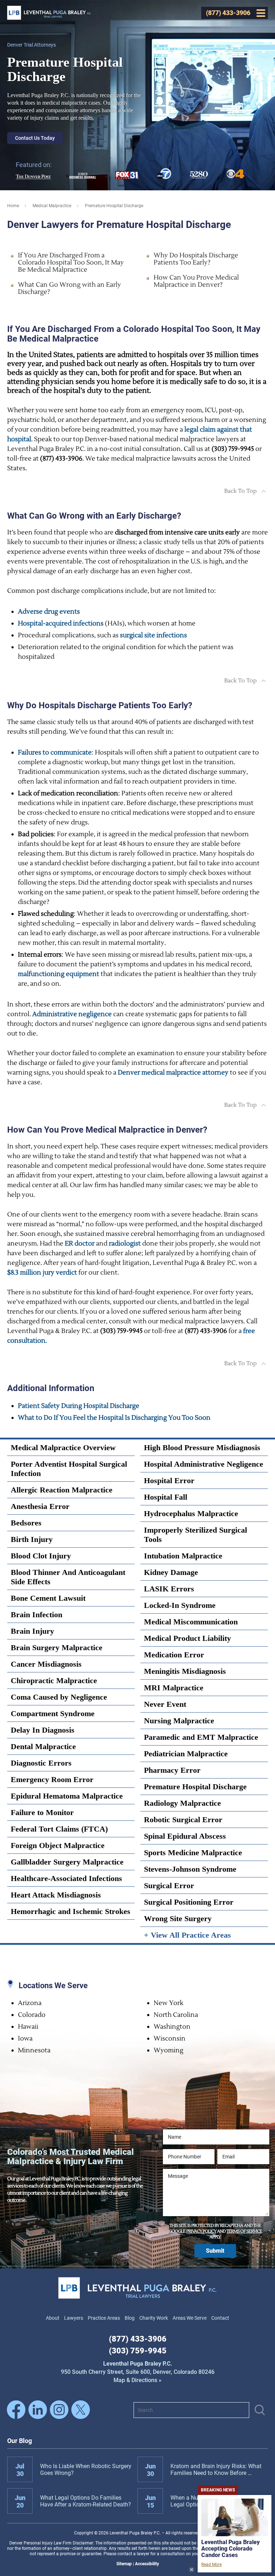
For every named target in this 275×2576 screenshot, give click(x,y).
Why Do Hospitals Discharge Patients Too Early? (196, 259)
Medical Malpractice (52, 206)
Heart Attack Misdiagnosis (56, 1895)
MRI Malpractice (174, 1688)
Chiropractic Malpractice (54, 1680)
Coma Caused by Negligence (59, 1697)
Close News (192, 2570)
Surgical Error (169, 1885)
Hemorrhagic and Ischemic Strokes (71, 1911)
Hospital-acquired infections (61, 623)
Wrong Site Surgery (178, 1918)
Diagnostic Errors (41, 1763)
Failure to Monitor (42, 1812)
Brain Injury (32, 1631)
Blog (130, 2318)
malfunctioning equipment (59, 974)
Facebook (16, 2410)
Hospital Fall (166, 1497)
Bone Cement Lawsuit (48, 1598)
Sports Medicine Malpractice (193, 1853)
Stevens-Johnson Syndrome (190, 1869)
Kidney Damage (171, 1572)
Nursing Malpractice (179, 1721)
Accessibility (147, 2564)
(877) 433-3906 (138, 2339)
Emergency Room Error (52, 1779)
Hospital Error (169, 1480)
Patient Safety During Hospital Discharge (79, 1406)
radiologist (125, 1244)
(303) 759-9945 (138, 2351)
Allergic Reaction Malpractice (62, 1490)
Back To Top (240, 491)
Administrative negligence (72, 1014)
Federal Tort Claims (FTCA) (59, 1829)
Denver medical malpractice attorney (173, 1073)
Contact (220, 2318)
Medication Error (174, 1655)
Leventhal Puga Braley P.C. (49, 13)
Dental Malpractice (43, 1746)
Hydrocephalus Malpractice (191, 1513)
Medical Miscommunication (191, 1622)
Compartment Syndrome (53, 1713)
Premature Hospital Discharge (195, 1787)
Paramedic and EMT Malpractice (201, 1737)
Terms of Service (244, 2231)
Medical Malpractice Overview (63, 1447)
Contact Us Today (35, 138)
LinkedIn (38, 2410)
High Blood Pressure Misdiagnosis (202, 1447)
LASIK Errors (169, 1589)
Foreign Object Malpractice (58, 1845)
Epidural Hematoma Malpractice (67, 1796)
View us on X (81, 2410)
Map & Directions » (138, 2372)
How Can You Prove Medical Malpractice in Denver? (196, 281)
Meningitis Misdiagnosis (185, 1671)
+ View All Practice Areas (187, 1935)
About (53, 2318)
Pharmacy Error (172, 1770)
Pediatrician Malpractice (186, 1754)
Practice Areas (104, 2318)
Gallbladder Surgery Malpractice (67, 1862)
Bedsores (26, 1523)
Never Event (165, 1704)
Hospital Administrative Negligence (204, 1464)
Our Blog (20, 2441)
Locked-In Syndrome (180, 1605)
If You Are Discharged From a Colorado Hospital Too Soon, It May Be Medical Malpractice (71, 263)
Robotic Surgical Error (183, 1820)
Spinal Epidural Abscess (185, 1836)
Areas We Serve (190, 2318)
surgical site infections (153, 635)
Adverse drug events (49, 612)
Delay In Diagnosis (43, 1730)
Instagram (59, 2410)
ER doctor (80, 1244)
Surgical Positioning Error (189, 1902)
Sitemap (124, 2564)
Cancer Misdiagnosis (46, 1664)
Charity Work (154, 2318)
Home (13, 206)
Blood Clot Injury (41, 1556)
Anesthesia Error (40, 1506)
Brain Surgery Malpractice (57, 1648)
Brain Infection (37, 1615)
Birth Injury (32, 1539)
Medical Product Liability (187, 1638)
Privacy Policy (201, 2231)
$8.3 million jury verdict (42, 1273)
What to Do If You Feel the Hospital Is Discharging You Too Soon (114, 1418)
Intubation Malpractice (183, 1556)
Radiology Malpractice (182, 1803)
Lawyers (74, 2318)
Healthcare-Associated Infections (66, 1878)
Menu (261, 13)
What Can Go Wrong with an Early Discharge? (69, 288)
